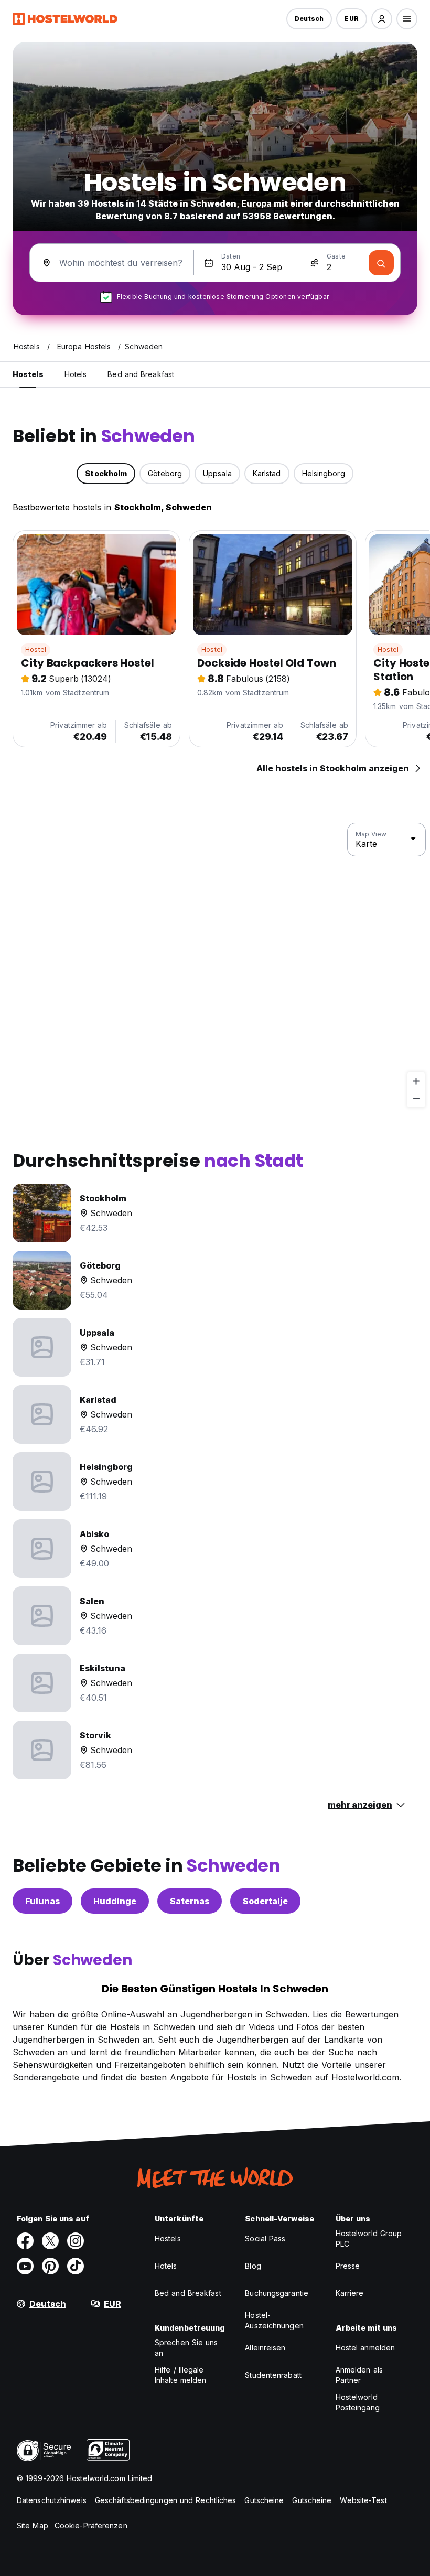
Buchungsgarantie (277, 2293)
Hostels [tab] (28, 374)
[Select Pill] (382, 19)
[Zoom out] (416, 1098)
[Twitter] (50, 2241)
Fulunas (42, 1901)
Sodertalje (265, 1901)
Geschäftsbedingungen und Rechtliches (166, 2500)
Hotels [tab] (76, 374)
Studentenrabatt (273, 2375)
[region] (215, 965)
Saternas (190, 1901)
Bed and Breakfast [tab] (141, 374)
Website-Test (363, 2500)
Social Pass (265, 2239)
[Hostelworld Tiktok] (76, 2266)
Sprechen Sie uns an (186, 2348)
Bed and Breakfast (188, 2293)
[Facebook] (25, 2241)
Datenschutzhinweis (52, 2500)
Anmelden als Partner (359, 2375)
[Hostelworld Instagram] (76, 2241)
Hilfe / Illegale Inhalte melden (180, 2375)
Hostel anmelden (365, 2348)
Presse (348, 2266)
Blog (253, 2266)
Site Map (33, 2525)
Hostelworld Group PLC (369, 2239)
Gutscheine (264, 2500)
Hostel (36, 650)
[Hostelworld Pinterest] (50, 2266)
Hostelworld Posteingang (358, 2402)
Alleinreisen (265, 2348)
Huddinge (115, 1901)
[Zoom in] (416, 1081)
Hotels (166, 2266)
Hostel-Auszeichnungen (274, 2320)
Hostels (168, 2239)
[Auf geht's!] (381, 263)
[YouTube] (25, 2266)
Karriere (350, 2293)
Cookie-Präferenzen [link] (91, 2525)
